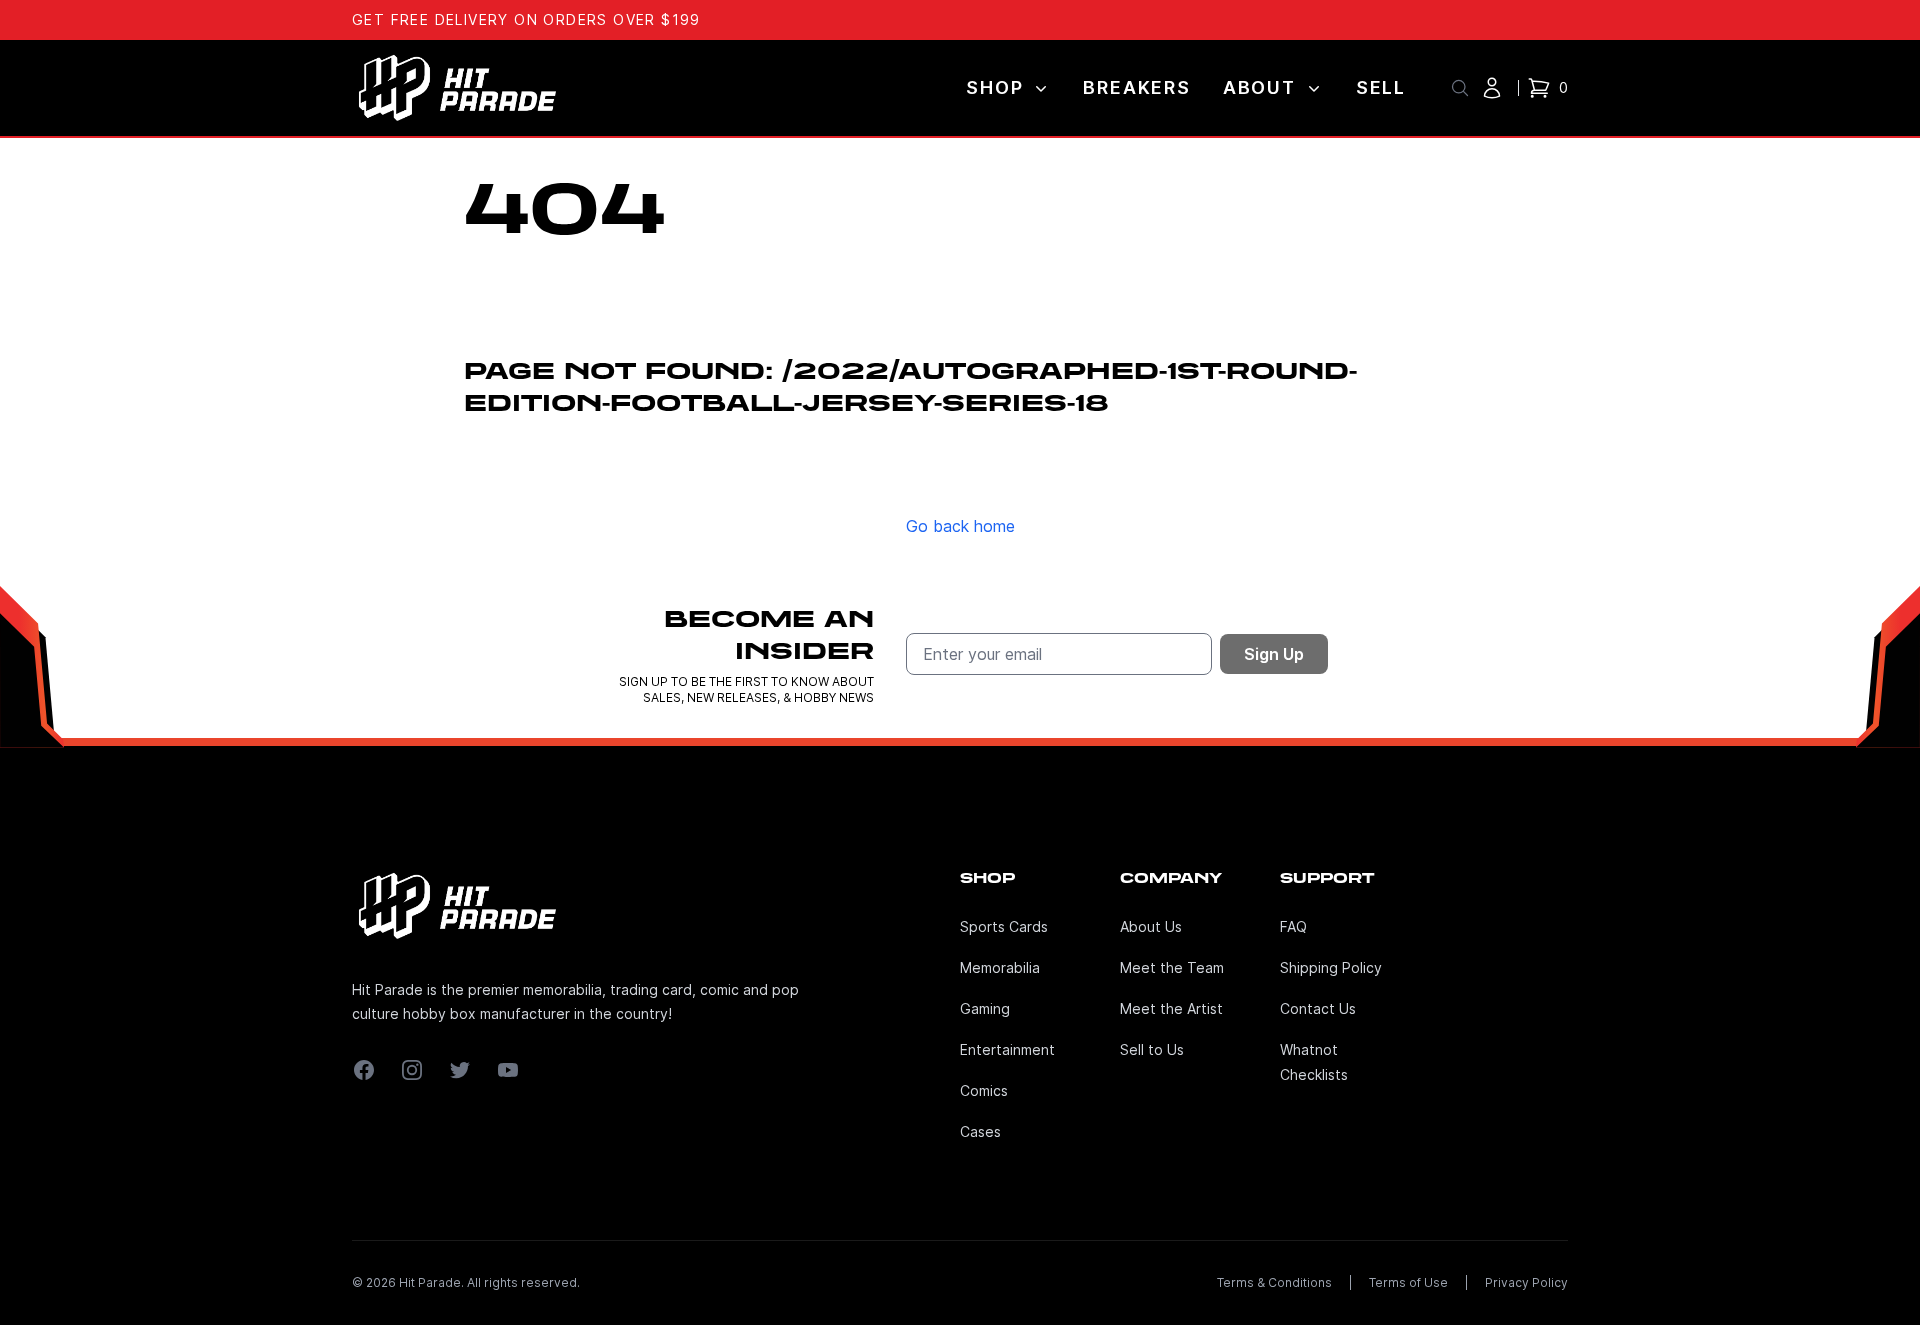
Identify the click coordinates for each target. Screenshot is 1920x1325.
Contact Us (1318, 1008)
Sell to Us (1152, 1049)
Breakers (1136, 87)
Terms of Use (1408, 1282)
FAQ (1293, 926)
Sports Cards (1004, 926)
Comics (984, 1090)
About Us (1151, 926)
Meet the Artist (1171, 1008)
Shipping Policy (1331, 967)
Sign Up (1274, 654)
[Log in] (1492, 88)
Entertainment (1007, 1049)
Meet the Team (1172, 967)
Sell (1381, 87)
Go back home (960, 526)
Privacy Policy (1526, 1282)
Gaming (985, 1008)
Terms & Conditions (1274, 1282)
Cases (980, 1131)
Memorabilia (1000, 967)
